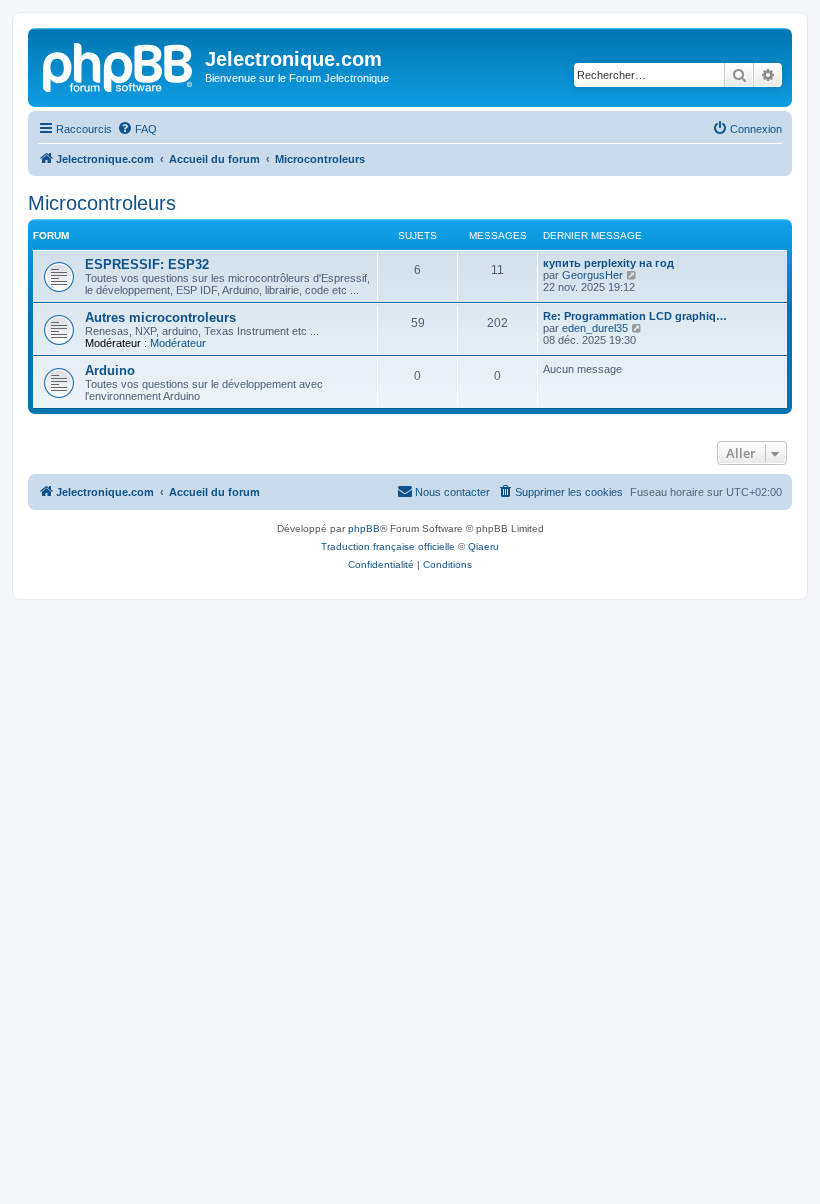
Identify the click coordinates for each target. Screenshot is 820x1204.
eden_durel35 (595, 328)
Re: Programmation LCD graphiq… (635, 316)
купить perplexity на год (608, 263)
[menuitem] (137, 129)
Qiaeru (483, 546)
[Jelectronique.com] (119, 65)
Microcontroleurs (102, 203)
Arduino (110, 370)
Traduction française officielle (388, 546)
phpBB (364, 528)
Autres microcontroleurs (160, 317)
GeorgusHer (592, 275)
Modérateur (178, 343)
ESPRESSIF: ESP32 (147, 264)
